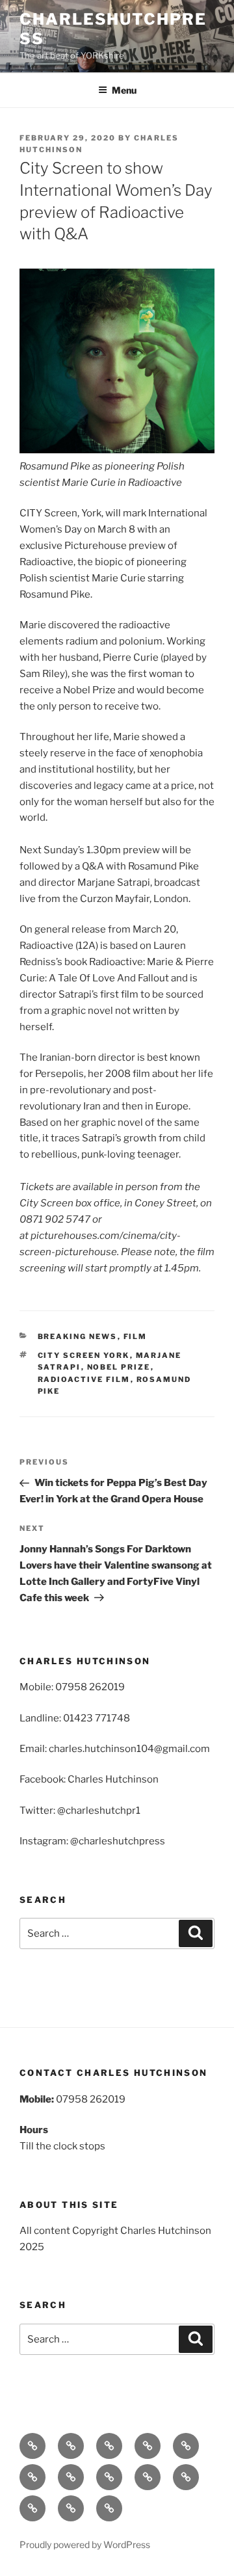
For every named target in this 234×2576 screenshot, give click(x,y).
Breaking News (78, 1336)
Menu (124, 90)
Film (136, 1336)
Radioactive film (84, 1379)
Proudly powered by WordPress (85, 2544)
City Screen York (84, 1355)
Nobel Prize (119, 1367)
